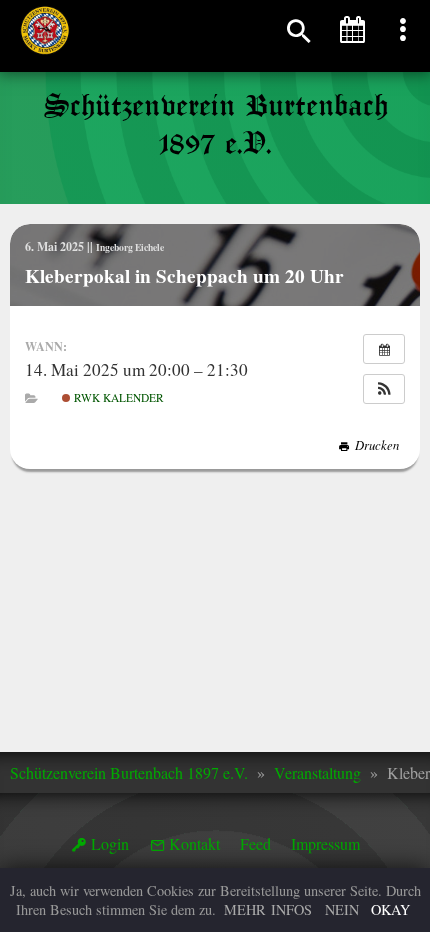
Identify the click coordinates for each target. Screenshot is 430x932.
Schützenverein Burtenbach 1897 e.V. (129, 772)
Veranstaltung (317, 772)
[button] (384, 389)
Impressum (325, 843)
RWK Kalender (117, 397)
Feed (255, 843)
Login (110, 843)
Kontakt (194, 843)
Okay (390, 909)
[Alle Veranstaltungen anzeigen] (384, 349)
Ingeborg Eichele (130, 247)
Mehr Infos (268, 909)
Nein (342, 909)
